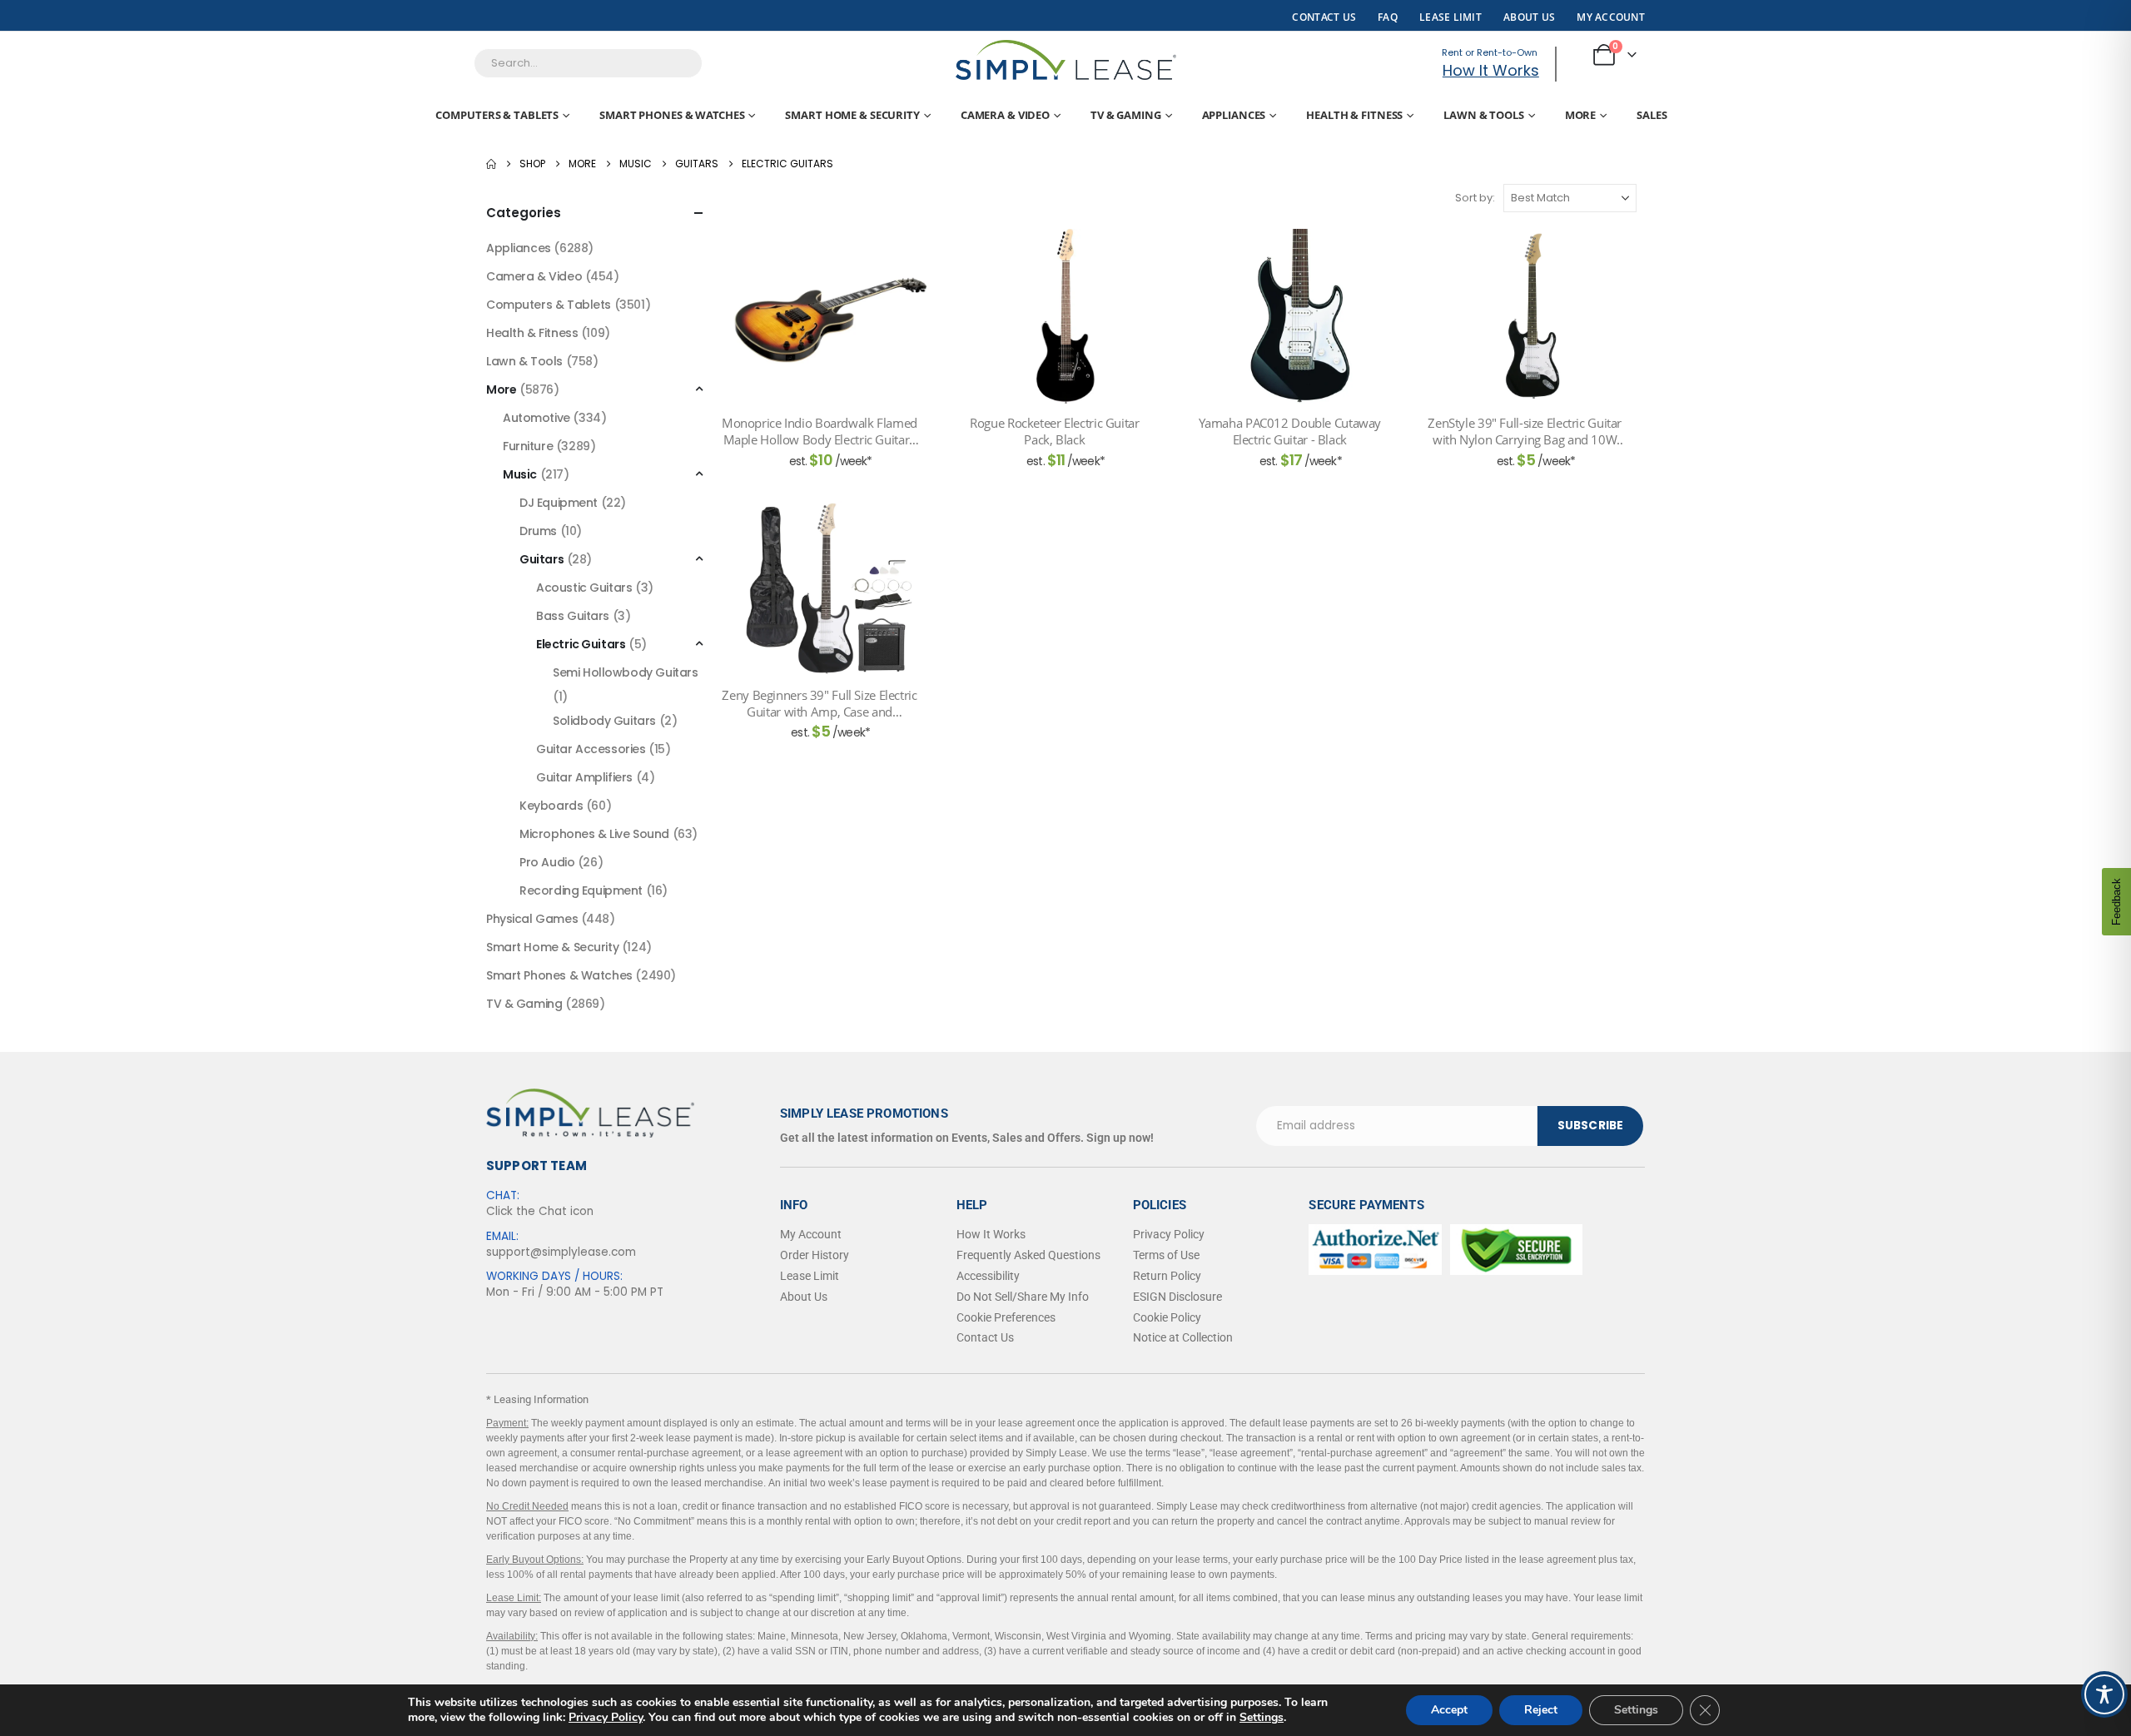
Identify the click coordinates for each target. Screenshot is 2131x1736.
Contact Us (1324, 17)
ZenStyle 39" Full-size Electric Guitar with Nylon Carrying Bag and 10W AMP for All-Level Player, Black (1525, 432)
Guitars (541, 559)
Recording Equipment (581, 890)
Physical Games (532, 919)
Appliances (1234, 115)
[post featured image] (830, 316)
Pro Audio (547, 862)
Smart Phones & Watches (672, 115)
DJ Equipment (559, 503)
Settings (1262, 1718)
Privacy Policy (606, 1717)
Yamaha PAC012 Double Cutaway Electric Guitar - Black (1290, 431)
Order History (815, 1255)
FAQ (1388, 17)
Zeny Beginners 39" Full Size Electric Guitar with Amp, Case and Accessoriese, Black (819, 704)
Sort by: (1475, 198)
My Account (1611, 17)
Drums (538, 531)
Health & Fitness (1354, 115)
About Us (1529, 17)
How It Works (1491, 70)
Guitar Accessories (591, 749)
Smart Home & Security (852, 115)
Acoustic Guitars (584, 588)
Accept (1449, 1710)
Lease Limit (810, 1276)
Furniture (528, 446)
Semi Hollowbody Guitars (625, 672)
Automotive (536, 418)
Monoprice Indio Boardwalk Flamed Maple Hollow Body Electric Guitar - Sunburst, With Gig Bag (820, 432)
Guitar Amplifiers (584, 777)
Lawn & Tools (1484, 115)
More (1581, 115)
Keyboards (551, 806)
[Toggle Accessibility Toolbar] (2104, 1694)
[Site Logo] (1066, 60)
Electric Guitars (581, 644)
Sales (1652, 115)
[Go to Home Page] (491, 164)
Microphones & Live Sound (594, 834)
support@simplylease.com (561, 1252)
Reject (1541, 1710)
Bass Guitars (573, 616)
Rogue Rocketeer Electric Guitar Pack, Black (1054, 431)
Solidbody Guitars (604, 721)
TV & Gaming (1126, 115)
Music (520, 474)
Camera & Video (1005, 115)
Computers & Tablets (497, 115)
